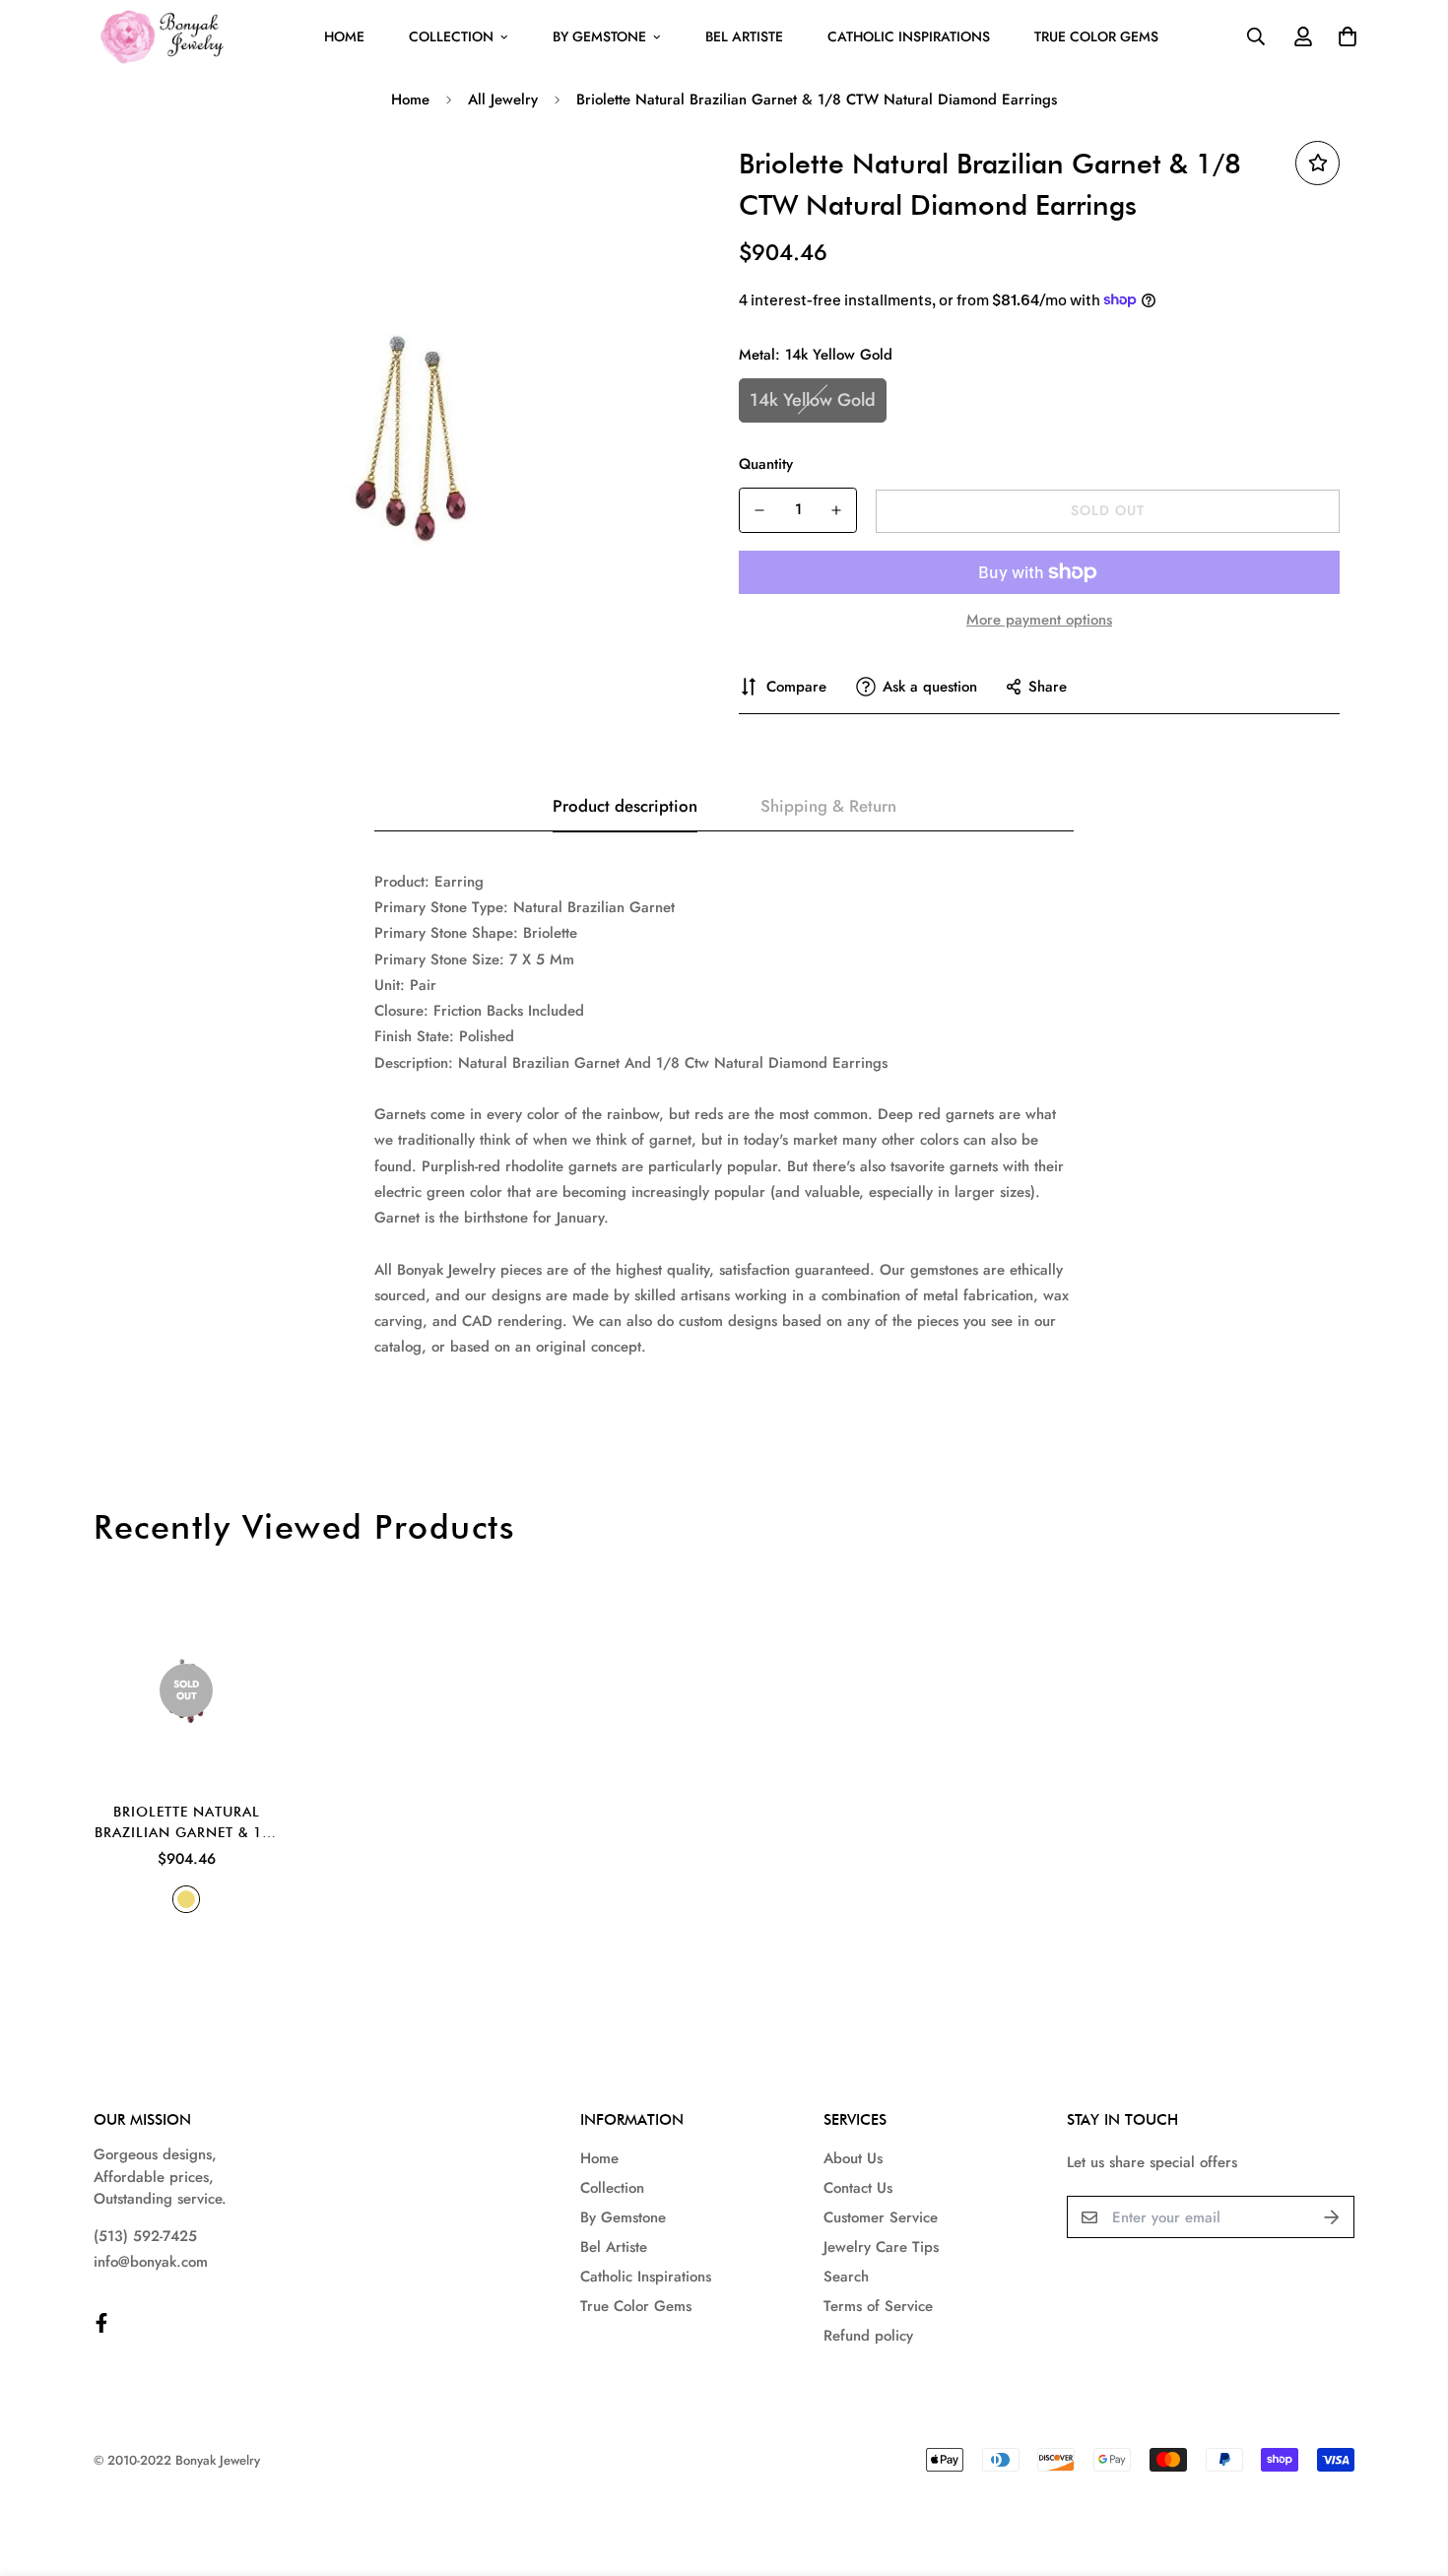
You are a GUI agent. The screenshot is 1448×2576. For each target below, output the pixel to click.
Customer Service (881, 2217)
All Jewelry (503, 99)
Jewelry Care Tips (881, 2247)
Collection (451, 36)
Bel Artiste (744, 36)
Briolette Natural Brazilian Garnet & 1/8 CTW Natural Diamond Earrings (186, 1823)
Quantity (766, 463)
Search (846, 2277)
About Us (853, 2158)
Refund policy (868, 2336)
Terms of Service (878, 2306)
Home (344, 36)
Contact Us (858, 2188)
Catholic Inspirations (909, 36)
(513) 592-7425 (145, 2236)
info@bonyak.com (151, 2262)
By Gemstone (599, 36)
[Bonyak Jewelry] (165, 37)
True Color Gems (1096, 36)
